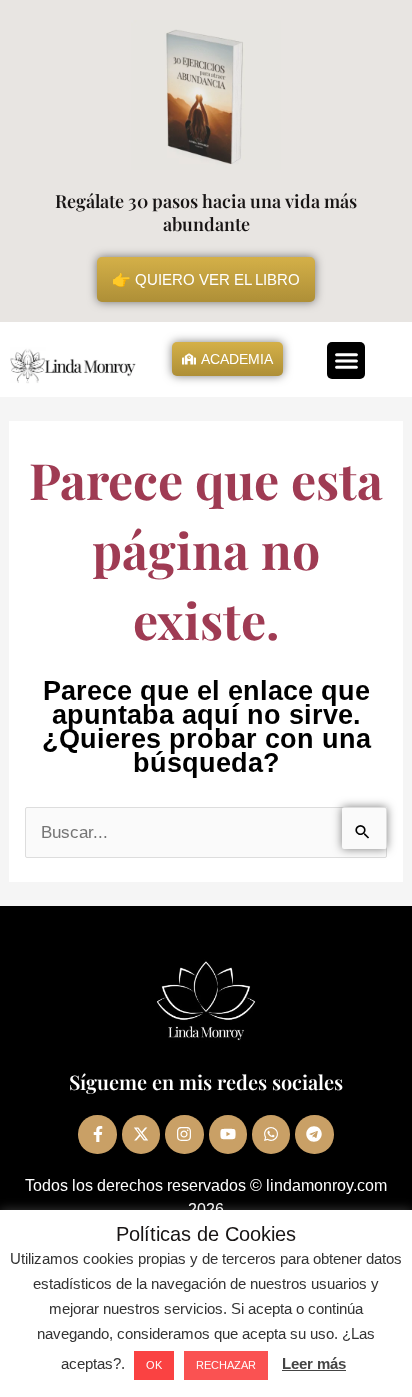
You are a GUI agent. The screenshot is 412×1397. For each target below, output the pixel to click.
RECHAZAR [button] (226, 1365)
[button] (346, 361)
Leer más (314, 1363)
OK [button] (154, 1365)
